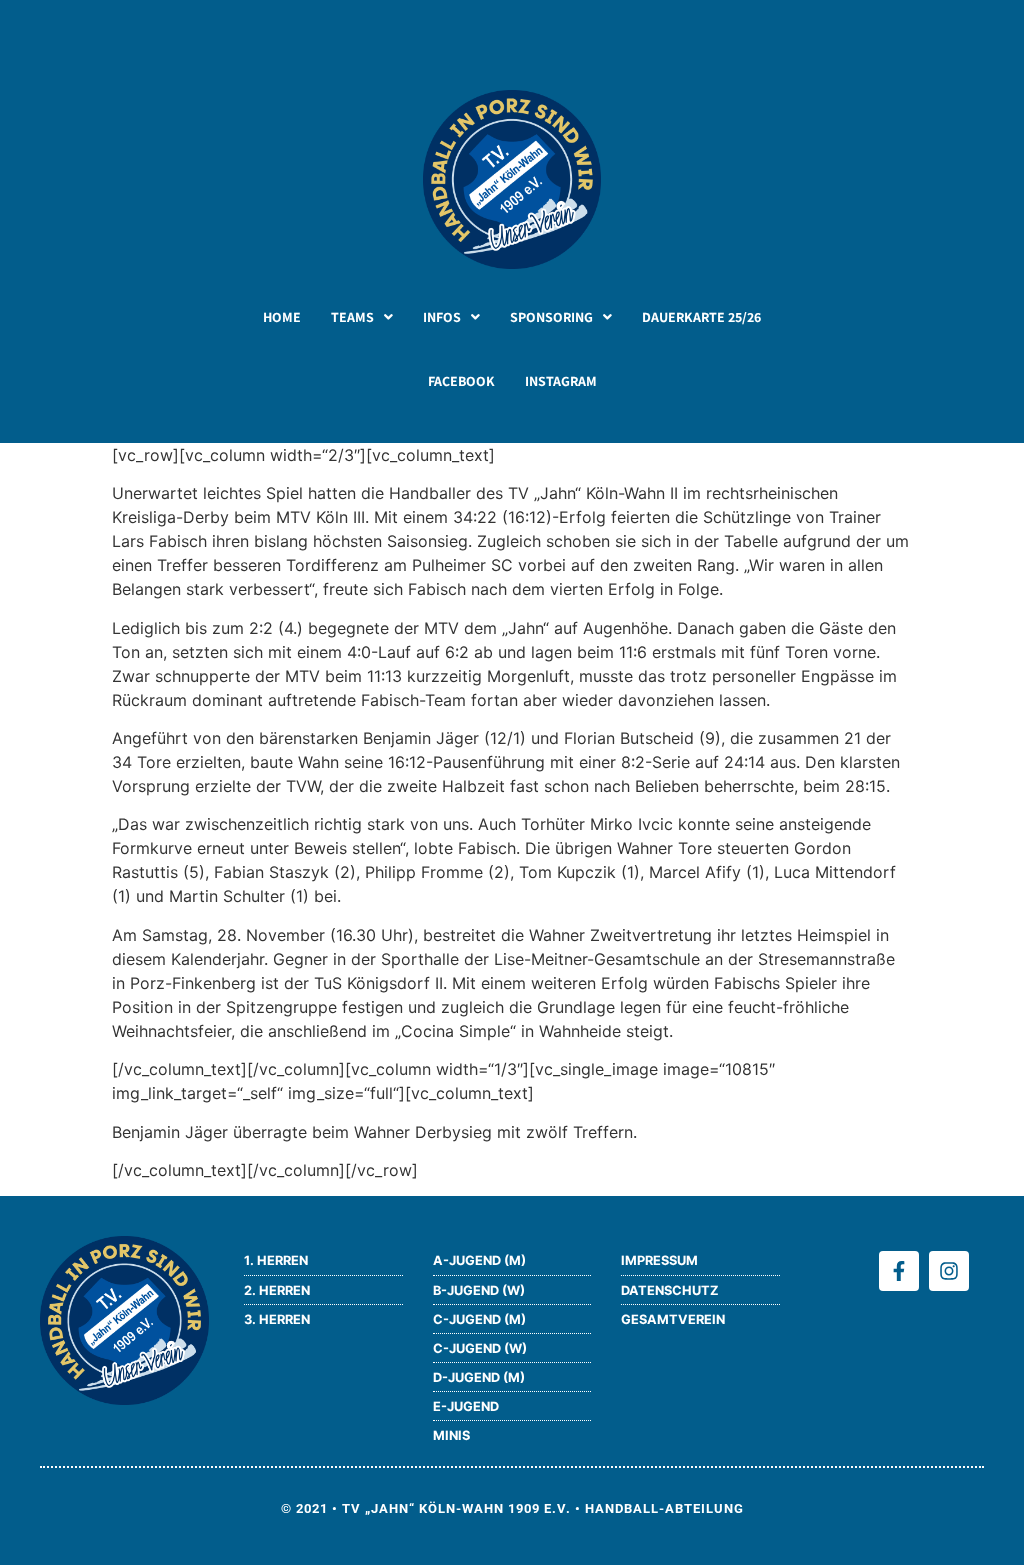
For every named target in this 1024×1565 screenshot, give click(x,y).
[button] (362, 317)
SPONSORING (551, 317)
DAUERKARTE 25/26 (701, 317)
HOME (282, 317)
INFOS (442, 317)
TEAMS (352, 317)
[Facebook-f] (899, 1271)
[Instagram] (949, 1271)
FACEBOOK (461, 381)
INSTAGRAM (561, 381)
